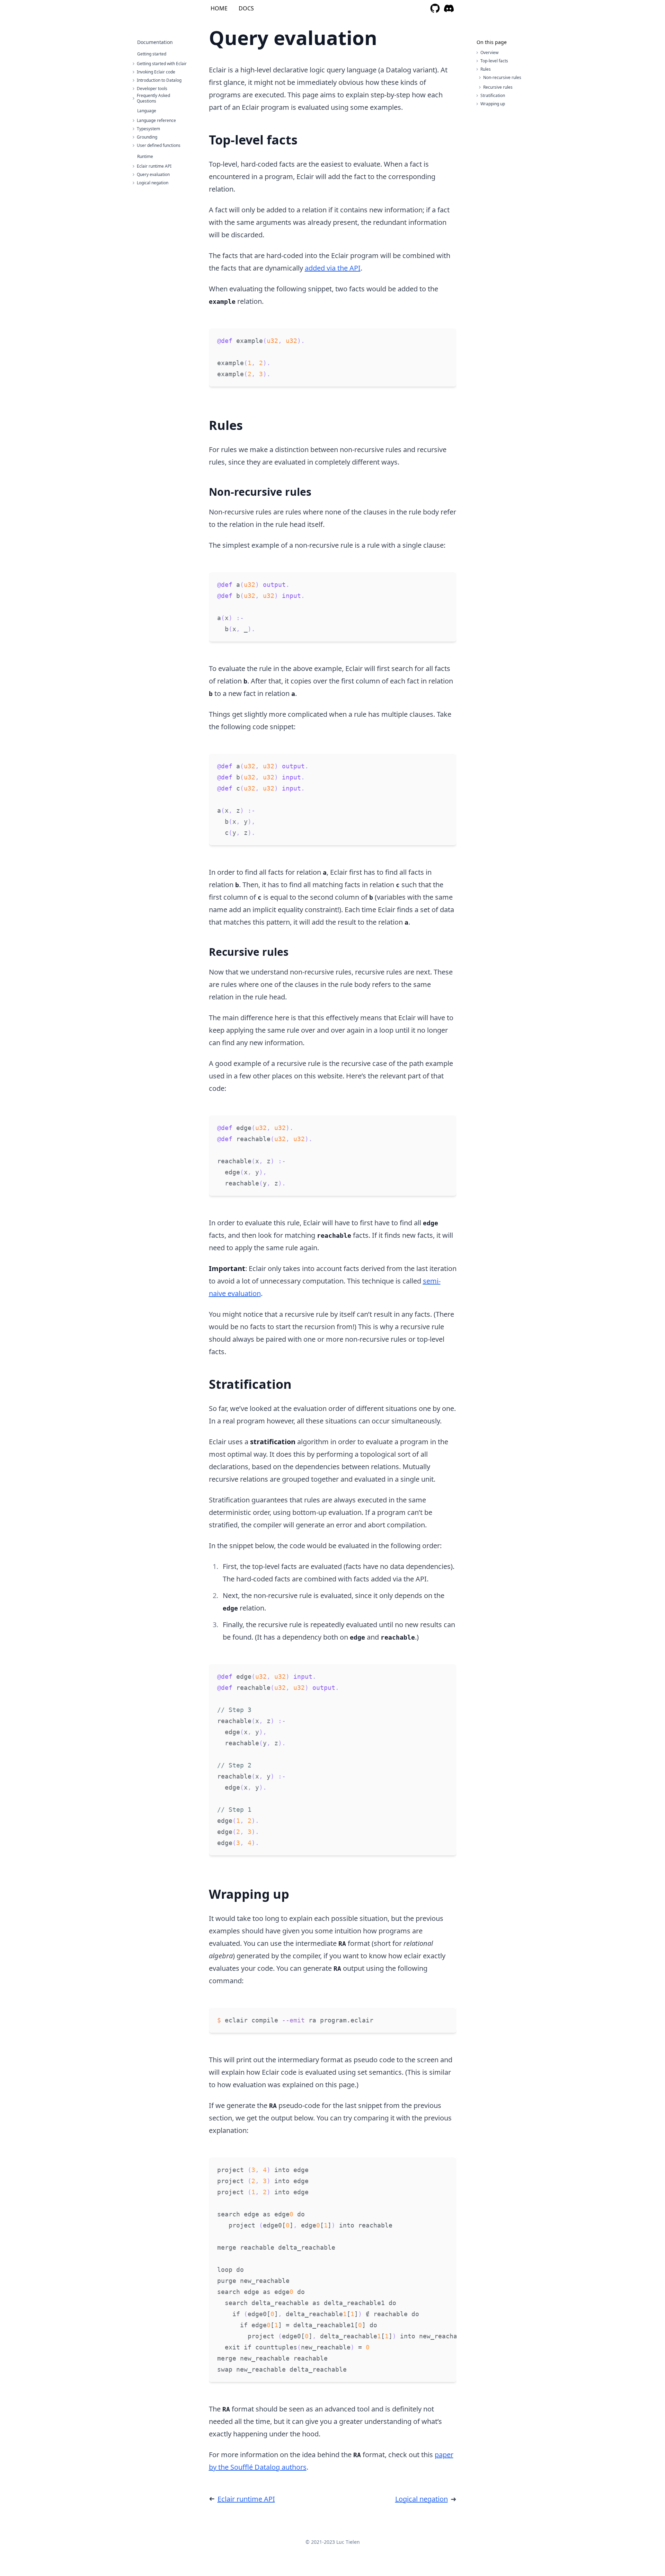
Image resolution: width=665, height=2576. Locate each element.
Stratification (493, 95)
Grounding (147, 137)
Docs (246, 8)
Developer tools (152, 89)
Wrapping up (493, 104)
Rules (486, 69)
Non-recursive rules (502, 77)
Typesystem (148, 129)
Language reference (156, 121)
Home (219, 8)
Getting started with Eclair (162, 64)
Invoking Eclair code (156, 72)
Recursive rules (498, 87)
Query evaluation (153, 175)
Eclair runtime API (154, 166)
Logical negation (153, 183)
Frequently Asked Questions (153, 98)
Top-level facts (494, 61)
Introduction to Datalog (159, 80)
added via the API (333, 268)
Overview (489, 52)
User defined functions (159, 145)
